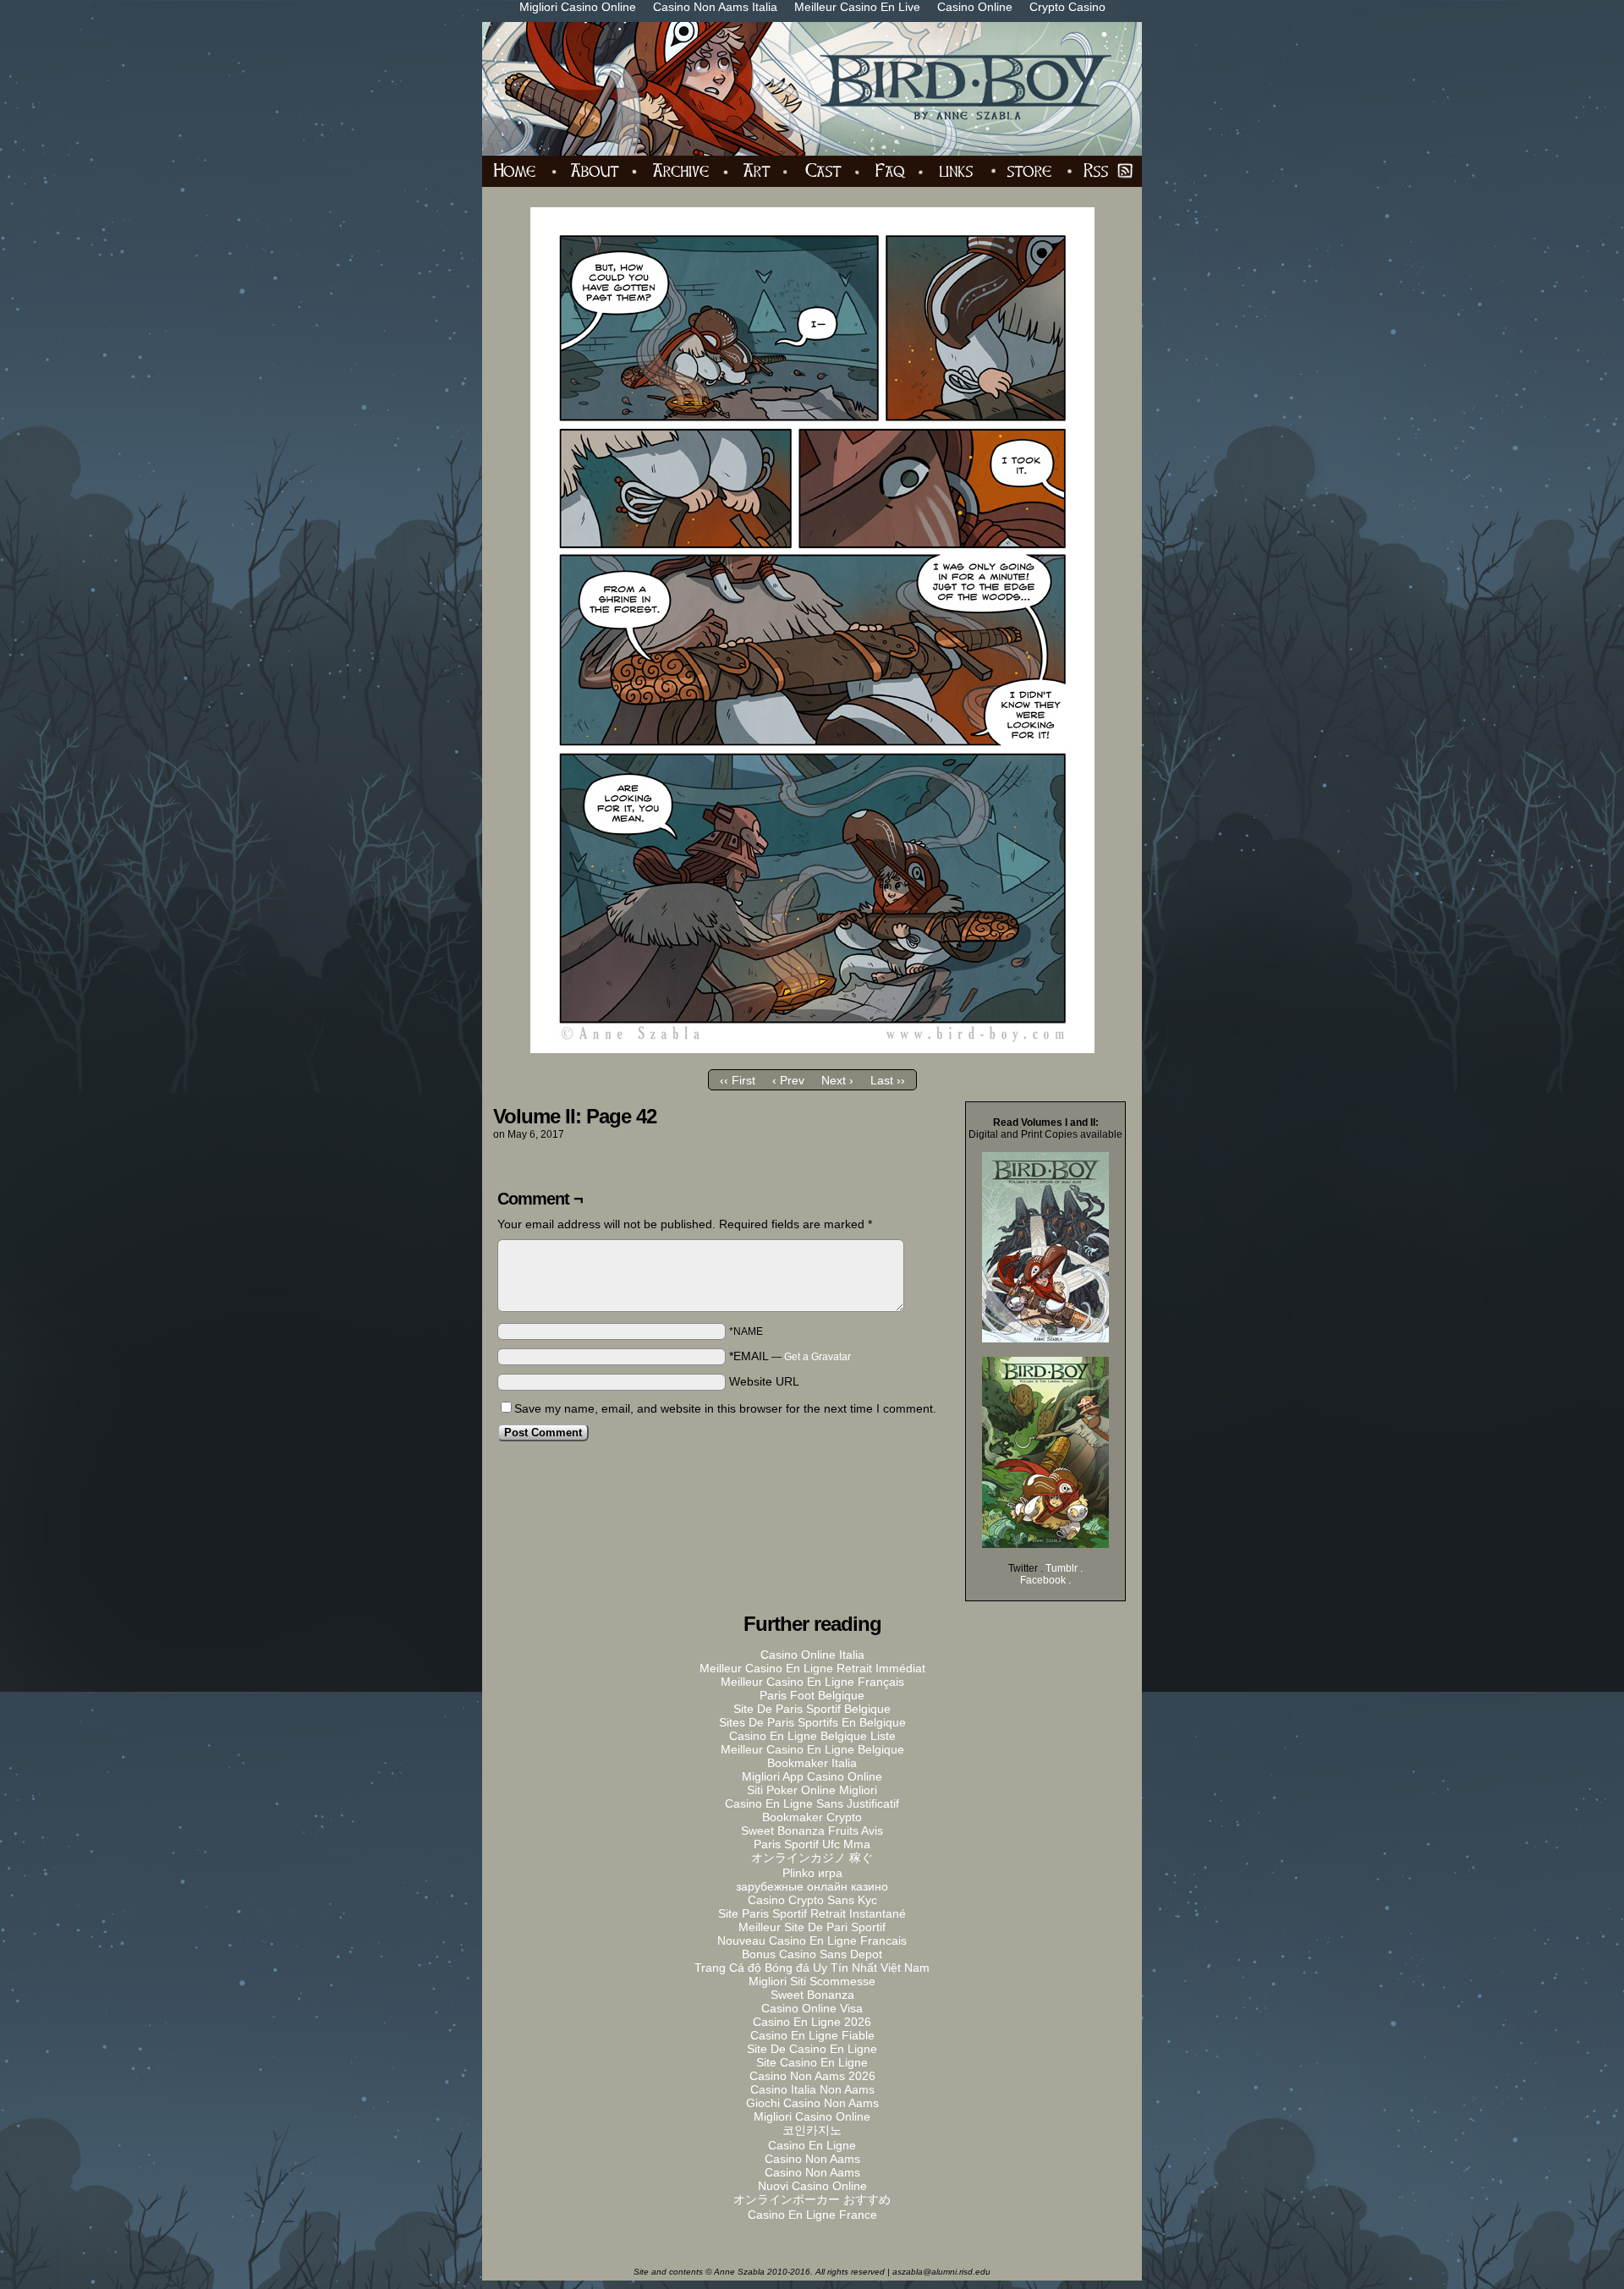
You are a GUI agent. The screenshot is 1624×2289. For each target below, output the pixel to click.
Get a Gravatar (817, 1357)
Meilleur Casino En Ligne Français (812, 1682)
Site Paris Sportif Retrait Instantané (812, 1913)
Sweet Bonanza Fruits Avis (812, 1831)
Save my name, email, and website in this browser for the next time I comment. (725, 1408)
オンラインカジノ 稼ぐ (812, 1858)
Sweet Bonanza (812, 1995)
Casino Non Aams (812, 2159)
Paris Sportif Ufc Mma (812, 1844)
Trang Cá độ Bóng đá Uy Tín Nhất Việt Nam (812, 1968)
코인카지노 (812, 2130)
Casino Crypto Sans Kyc (812, 1900)
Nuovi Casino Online (812, 2186)
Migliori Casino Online (812, 2116)
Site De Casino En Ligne (812, 2049)
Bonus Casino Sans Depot (812, 1954)
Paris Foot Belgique (812, 1695)
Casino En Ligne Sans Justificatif (812, 1803)
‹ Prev (788, 1080)
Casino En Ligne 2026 (812, 2022)
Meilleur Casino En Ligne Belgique (812, 1749)
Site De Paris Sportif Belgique (812, 1709)
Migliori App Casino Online (812, 1776)
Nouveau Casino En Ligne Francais (812, 1940)
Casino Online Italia (812, 1655)
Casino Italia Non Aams (812, 2089)
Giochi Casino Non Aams (812, 2103)
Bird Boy (822, 89)
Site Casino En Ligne (812, 2062)
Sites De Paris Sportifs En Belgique (812, 1722)
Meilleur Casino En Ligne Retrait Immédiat (812, 1668)
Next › (837, 1080)
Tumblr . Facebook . (1051, 1574)
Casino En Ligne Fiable (812, 2035)
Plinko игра (812, 1873)
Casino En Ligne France (812, 2215)
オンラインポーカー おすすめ (812, 2199)
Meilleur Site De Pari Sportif (812, 1927)
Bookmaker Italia (812, 1763)
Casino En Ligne (812, 2145)
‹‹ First (738, 1080)
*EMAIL (790, 1356)
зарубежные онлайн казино (812, 1886)
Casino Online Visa (812, 2008)
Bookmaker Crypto (812, 1817)
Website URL (764, 1381)
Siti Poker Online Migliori (812, 1790)
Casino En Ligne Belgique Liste (812, 1736)
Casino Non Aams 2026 (812, 2076)
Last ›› (888, 1080)
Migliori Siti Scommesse (812, 1981)
